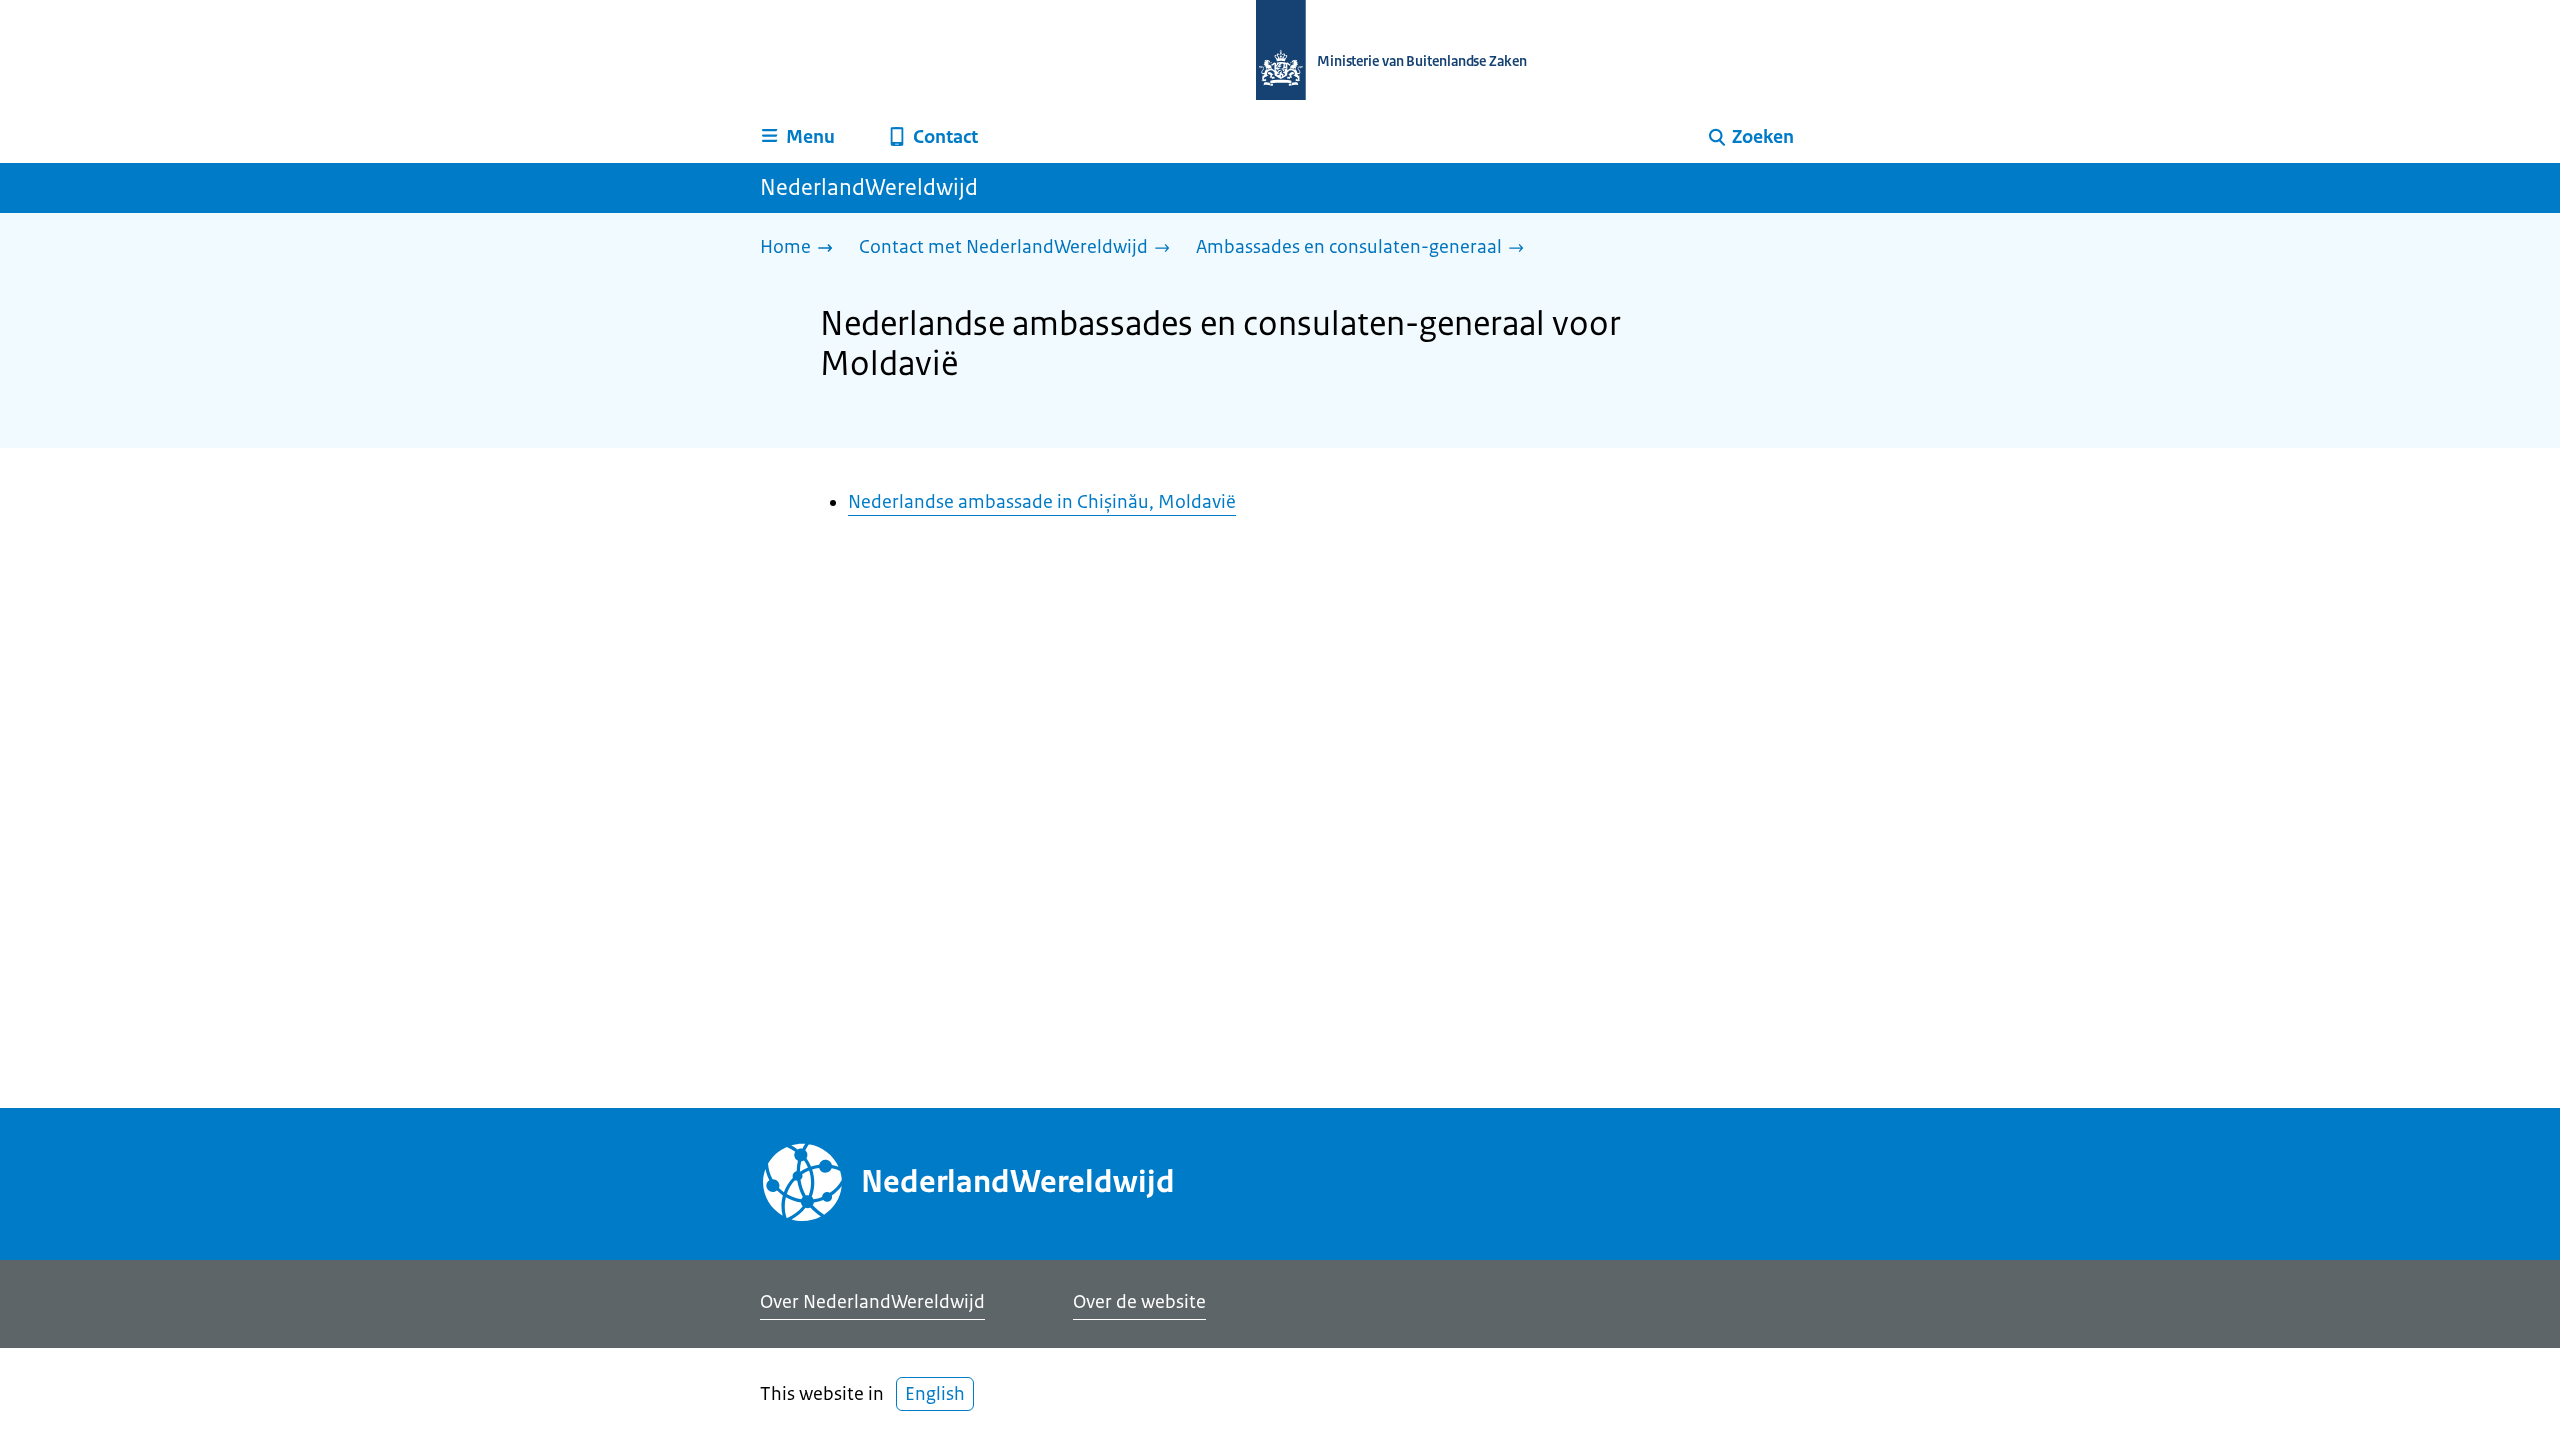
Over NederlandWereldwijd (872, 1302)
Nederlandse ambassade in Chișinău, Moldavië (1042, 502)
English (935, 1394)
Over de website (1139, 1302)
